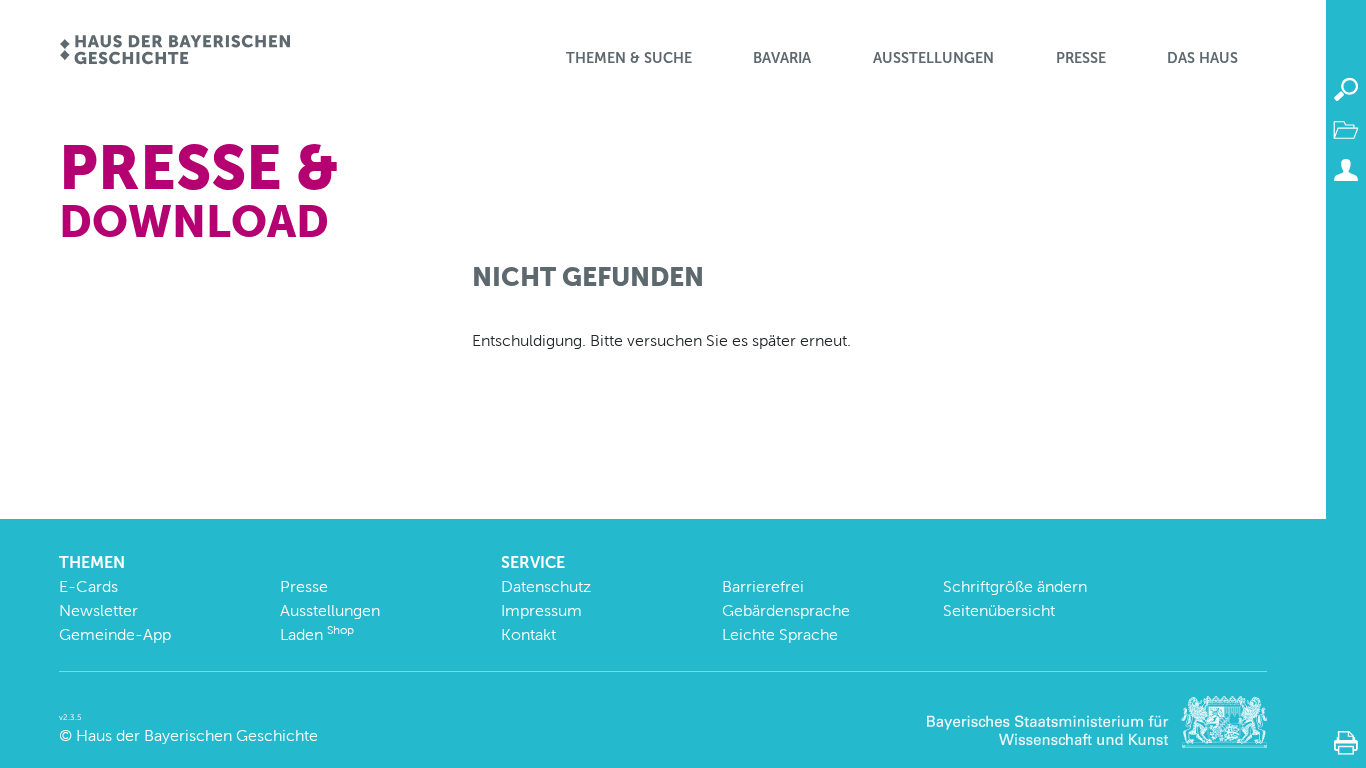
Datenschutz (546, 586)
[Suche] (1346, 90)
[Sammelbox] (1346, 130)
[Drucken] (1346, 743)
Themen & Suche (629, 58)
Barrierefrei (763, 586)
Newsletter (98, 610)
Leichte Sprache (780, 634)
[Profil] (1346, 170)
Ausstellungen (933, 58)
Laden (317, 634)
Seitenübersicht (999, 610)
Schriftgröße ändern (1015, 586)
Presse (1081, 58)
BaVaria (782, 58)
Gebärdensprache (786, 610)
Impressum (541, 610)
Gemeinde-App (115, 634)
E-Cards (88, 586)
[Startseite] (174, 51)
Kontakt (528, 634)
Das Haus (1202, 58)
